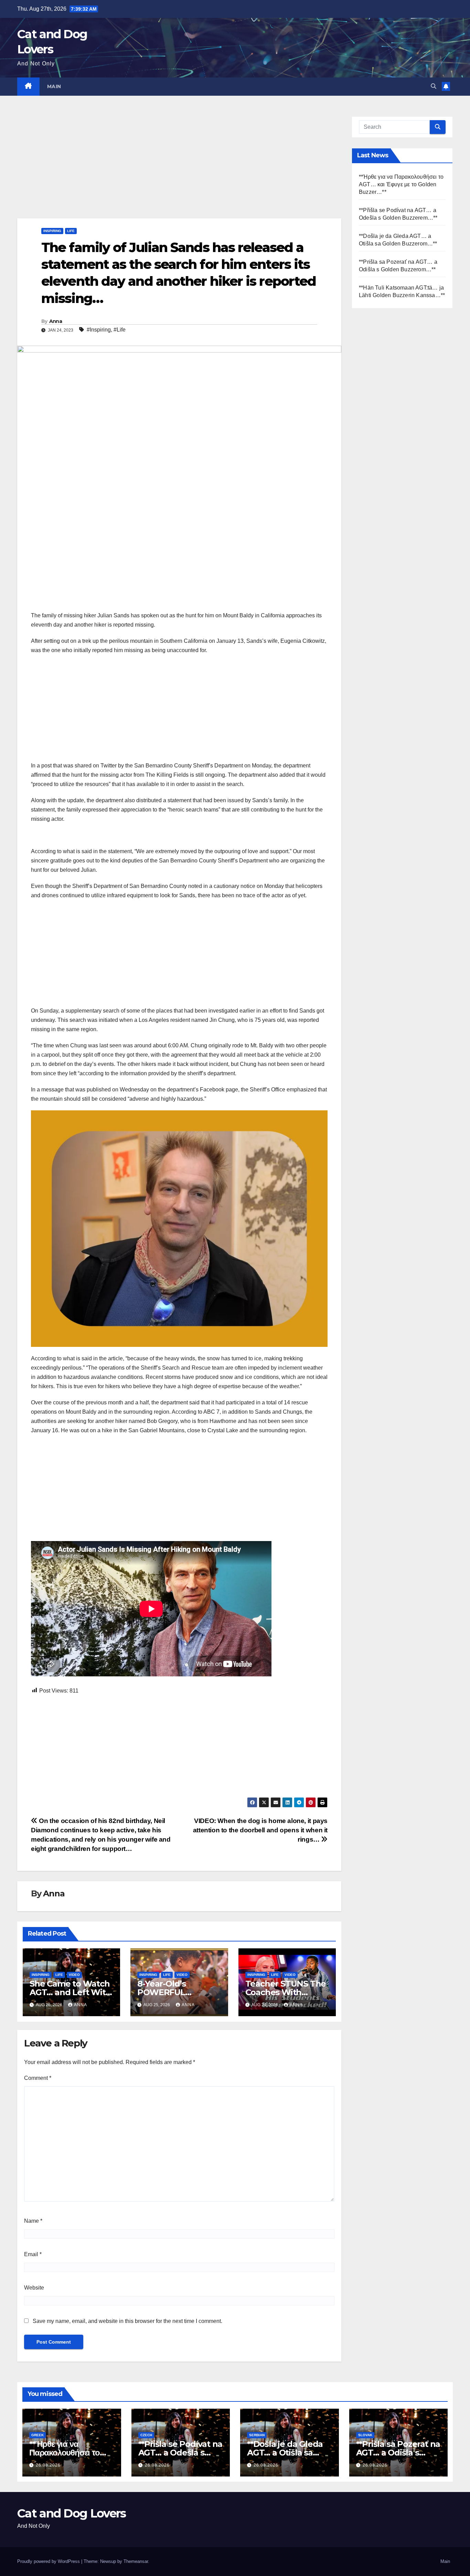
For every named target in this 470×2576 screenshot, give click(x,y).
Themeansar (136, 2561)
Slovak (365, 2435)
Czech (146, 2435)
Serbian (257, 2435)
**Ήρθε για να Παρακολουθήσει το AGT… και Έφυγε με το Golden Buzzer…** (401, 184)
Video (74, 1975)
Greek (38, 2435)
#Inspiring (99, 330)
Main (54, 86)
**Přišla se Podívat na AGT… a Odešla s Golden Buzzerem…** (180, 2453)
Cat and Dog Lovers (71, 2513)
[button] (434, 86)
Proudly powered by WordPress (49, 2561)
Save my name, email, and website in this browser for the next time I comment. (127, 2321)
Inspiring (52, 231)
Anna (56, 321)
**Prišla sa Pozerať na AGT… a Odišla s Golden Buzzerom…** (398, 2453)
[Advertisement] (179, 167)
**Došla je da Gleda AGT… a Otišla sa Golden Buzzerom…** (289, 2453)
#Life (120, 330)
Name (33, 2221)
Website (34, 2288)
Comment (38, 2078)
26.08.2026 (48, 2465)
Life (71, 231)
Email (33, 2254)
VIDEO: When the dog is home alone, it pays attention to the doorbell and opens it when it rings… (260, 1830)
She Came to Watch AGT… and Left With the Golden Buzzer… (70, 1992)
